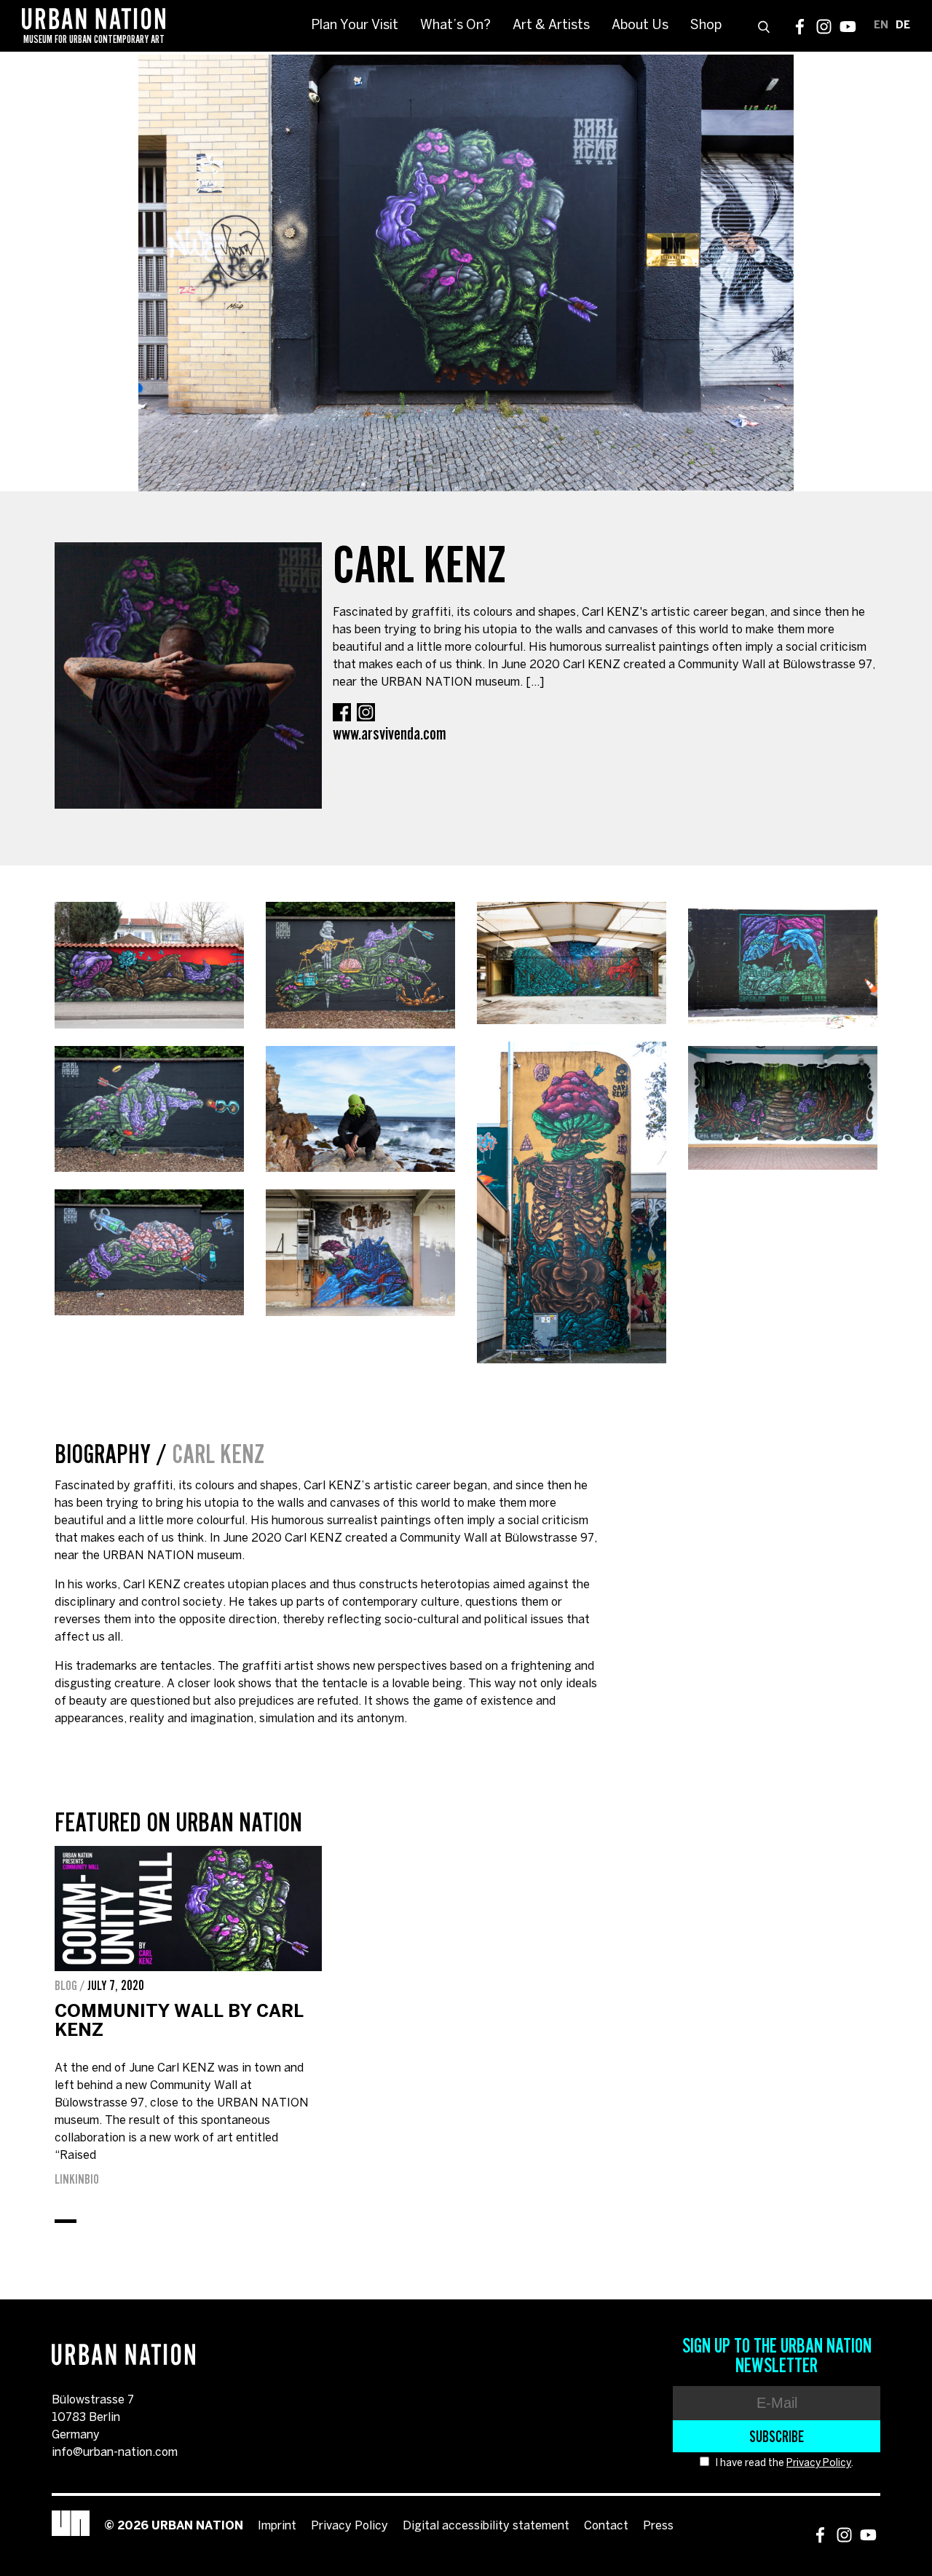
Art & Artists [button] (551, 26)
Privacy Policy (819, 2464)
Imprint (277, 2526)
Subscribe (777, 2436)
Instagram (824, 27)
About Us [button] (640, 26)
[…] (535, 682)
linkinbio (77, 2179)
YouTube (848, 27)
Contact (606, 2526)
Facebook (800, 27)
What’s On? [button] (455, 26)
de (903, 26)
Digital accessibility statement (486, 2526)
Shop (706, 26)
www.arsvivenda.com (390, 733)
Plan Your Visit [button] (355, 26)
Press (658, 2526)
